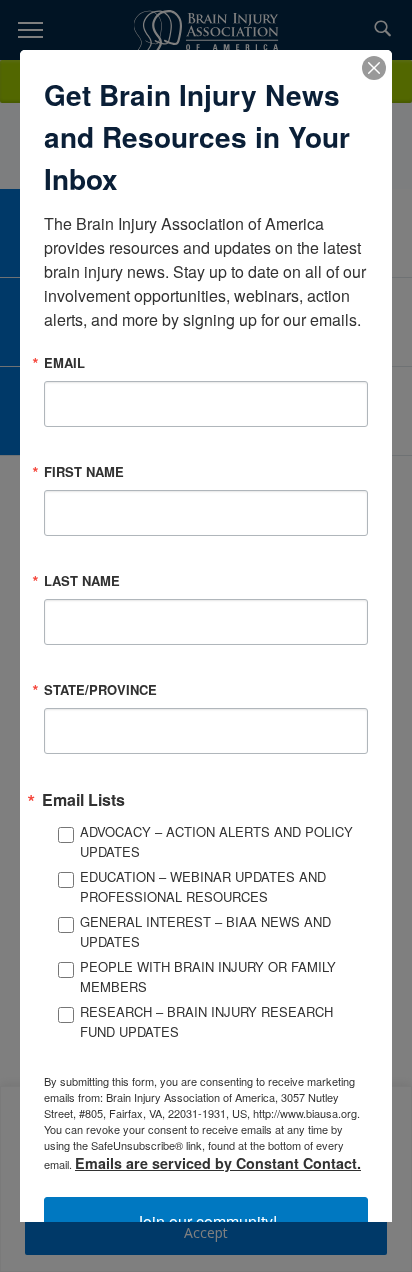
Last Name (82, 580)
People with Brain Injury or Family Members (208, 976)
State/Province (100, 689)
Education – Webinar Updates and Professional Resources (203, 886)
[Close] (374, 68)
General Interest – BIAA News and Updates (205, 931)
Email (64, 362)
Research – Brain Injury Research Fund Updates (206, 1021)
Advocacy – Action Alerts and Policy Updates (216, 841)
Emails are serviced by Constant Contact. (218, 1163)
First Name (84, 471)
